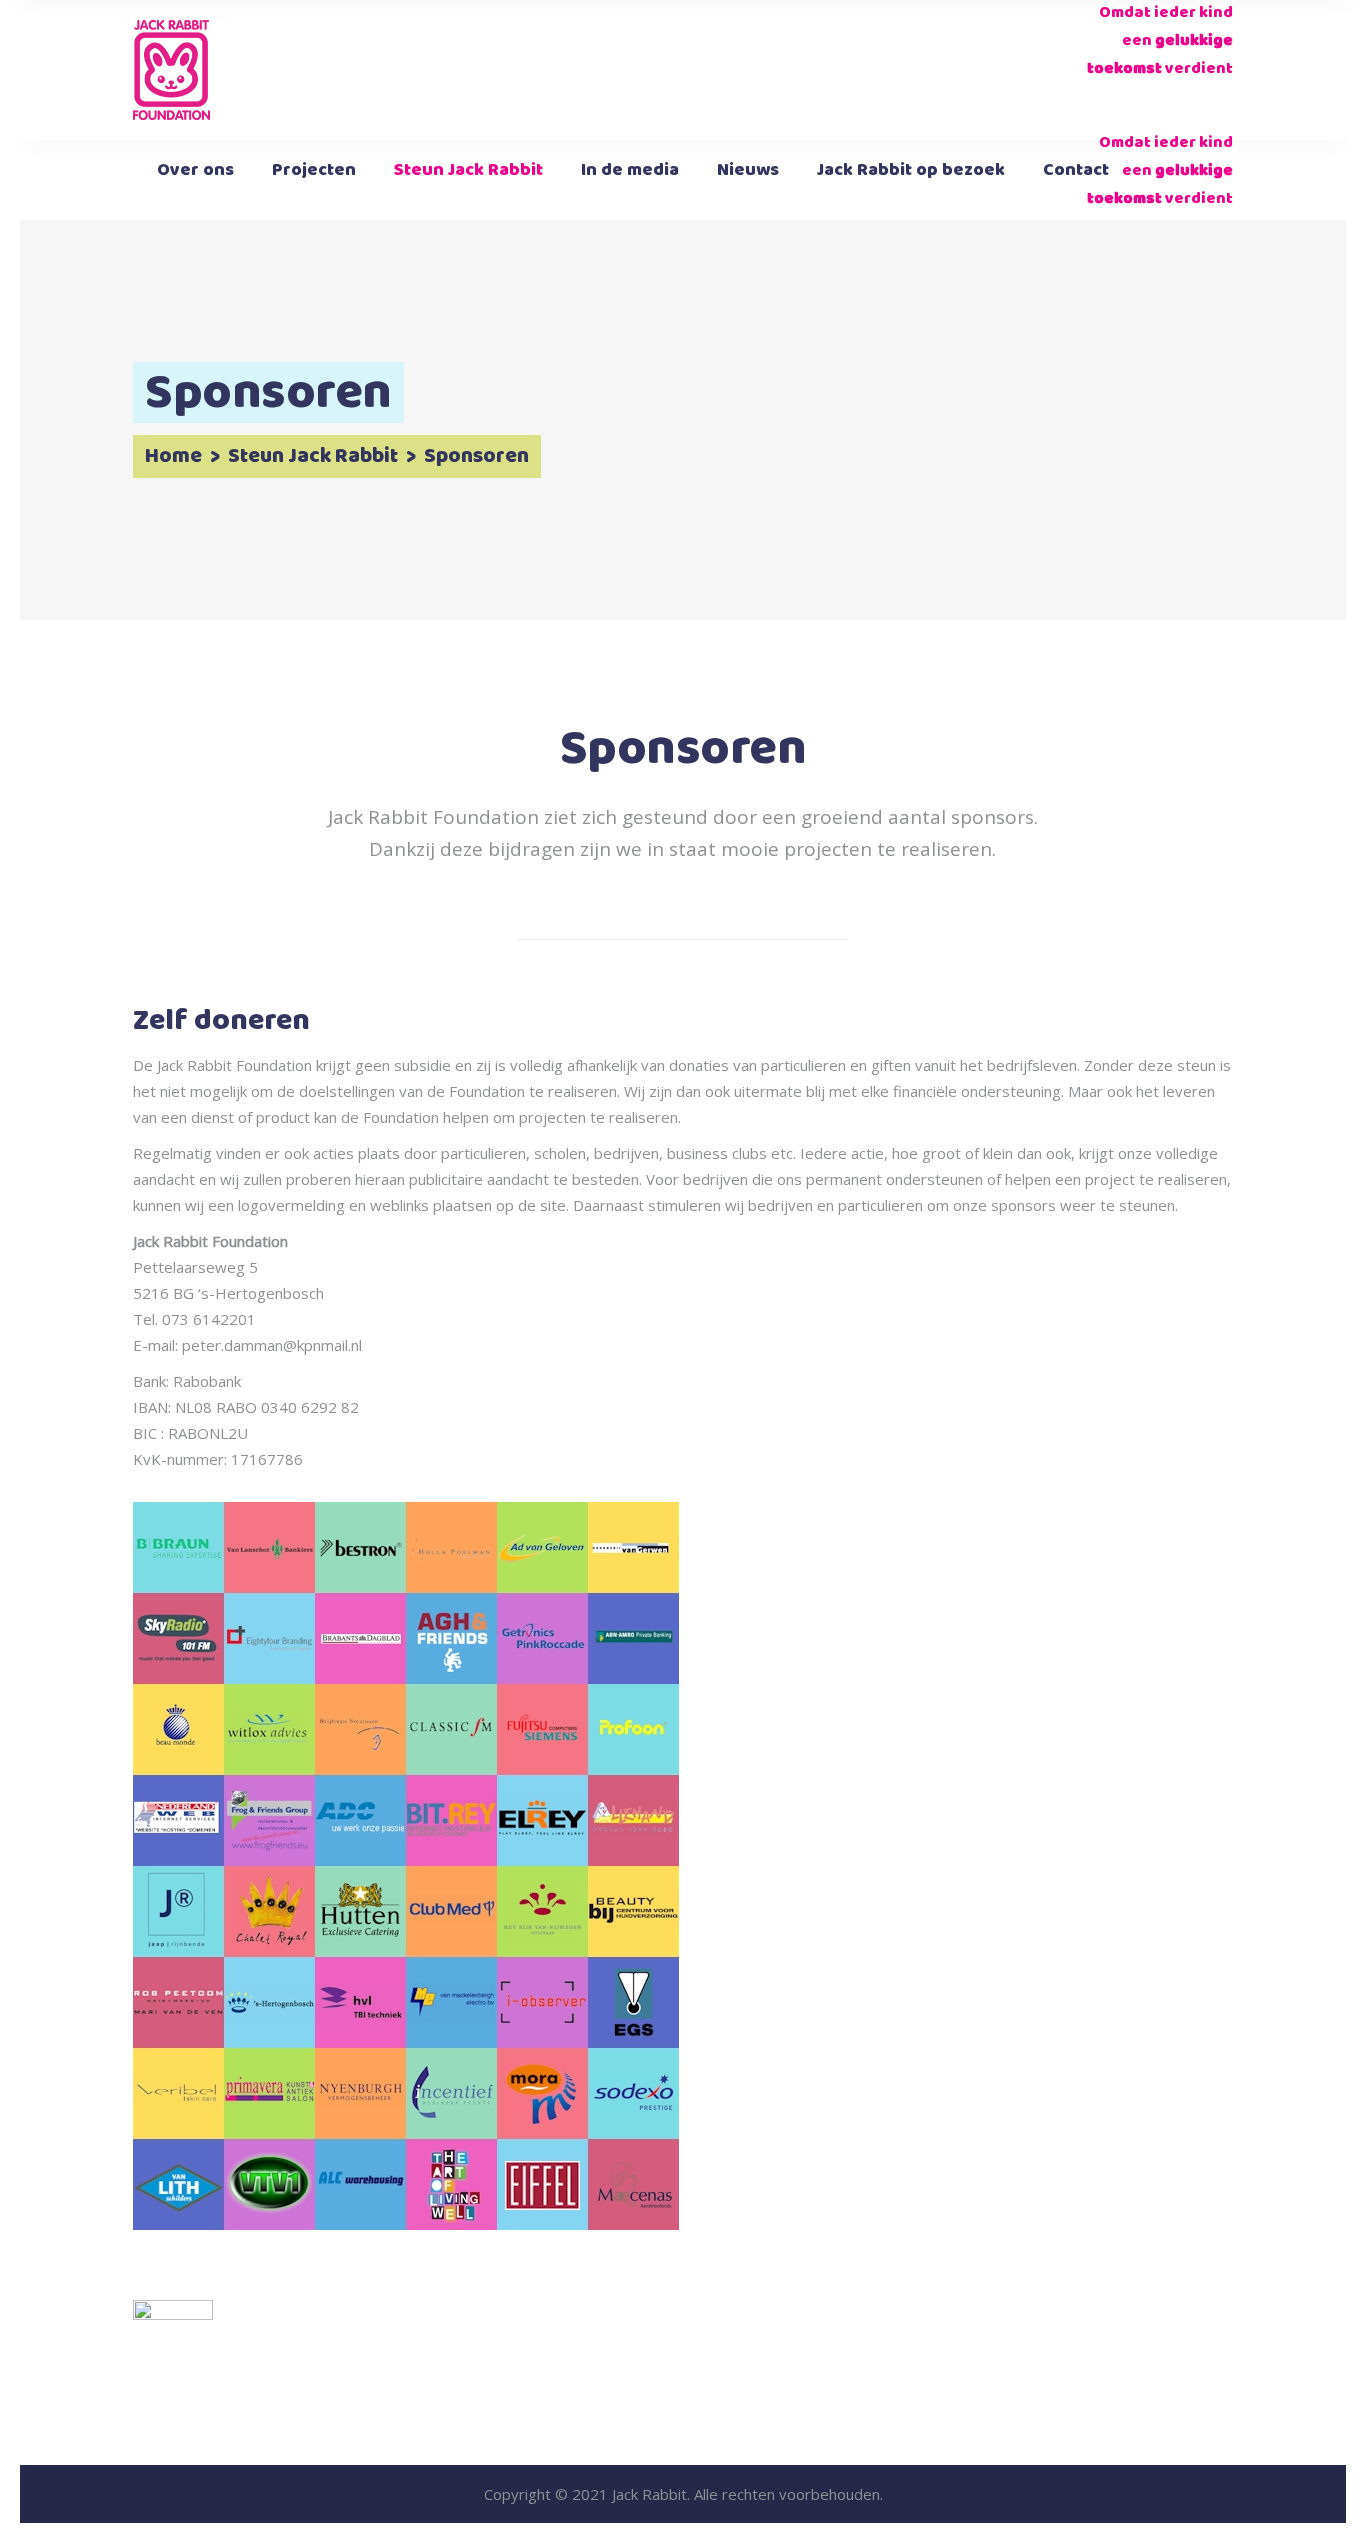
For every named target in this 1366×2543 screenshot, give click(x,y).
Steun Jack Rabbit (313, 457)
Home (173, 457)
